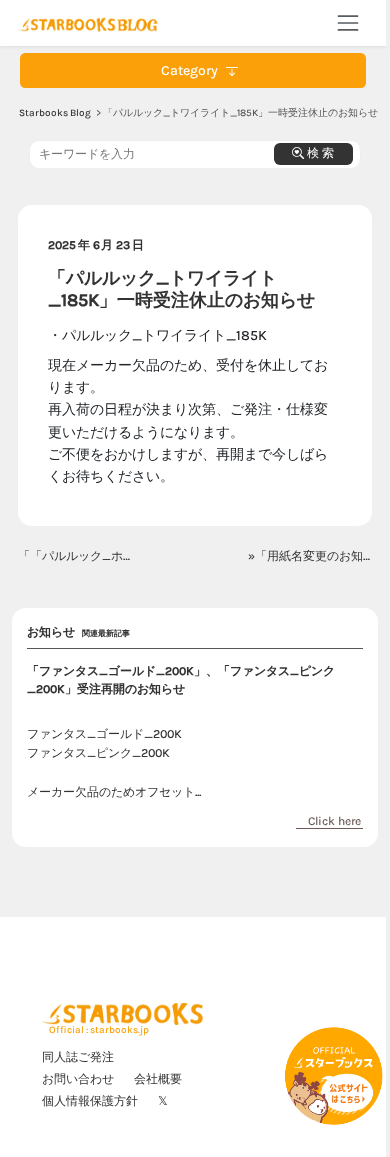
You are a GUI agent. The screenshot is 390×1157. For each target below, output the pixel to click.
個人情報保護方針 (90, 1101)
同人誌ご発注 (78, 1057)
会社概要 (158, 1079)
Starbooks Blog (55, 113)
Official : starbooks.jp (99, 1030)
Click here (334, 821)
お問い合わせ (78, 1079)
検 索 (319, 153)
